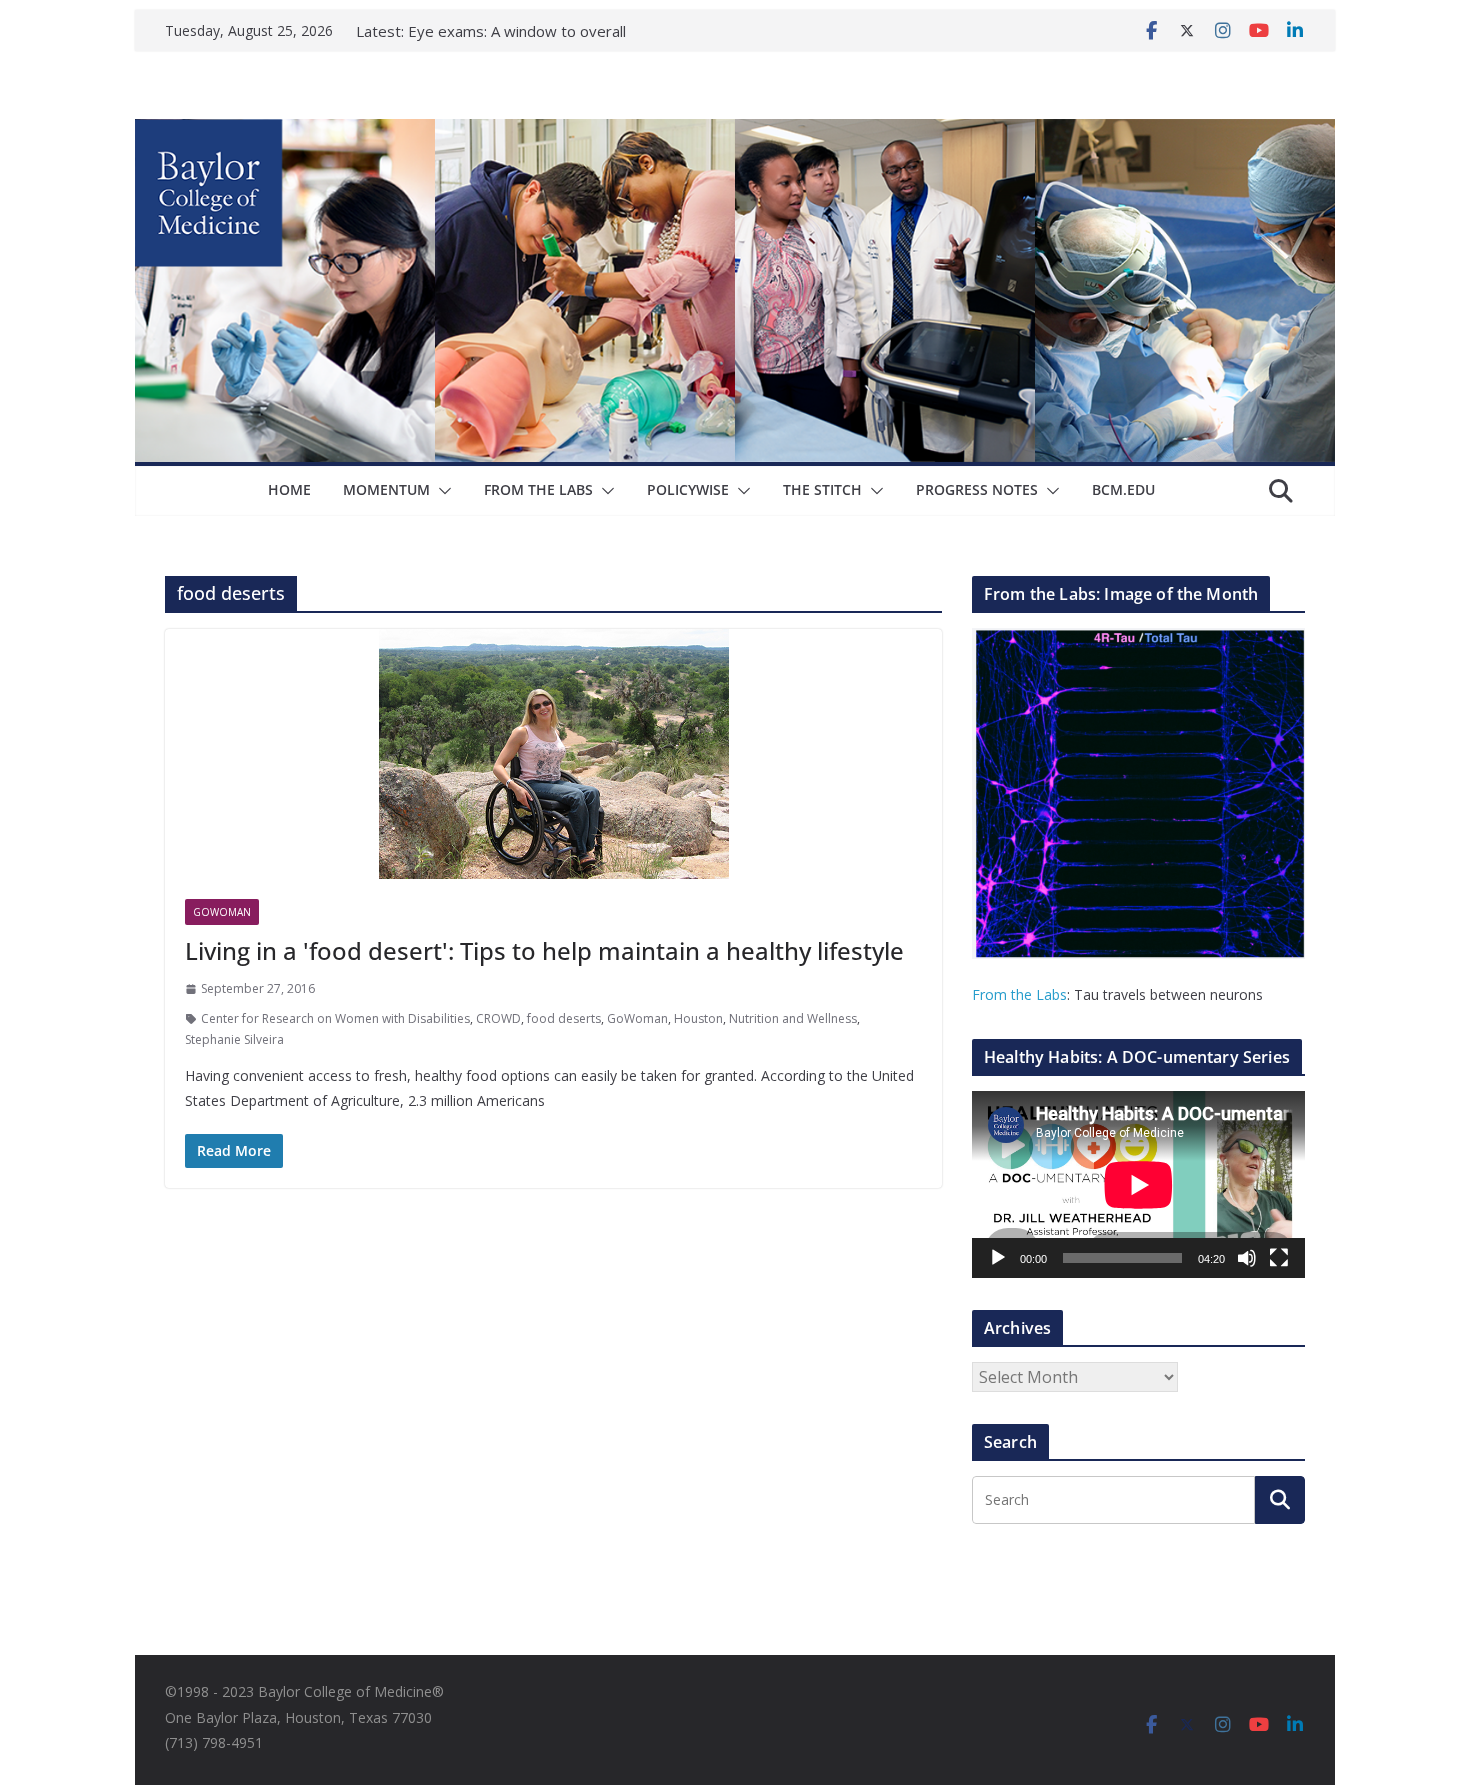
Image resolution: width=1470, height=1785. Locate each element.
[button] (441, 491)
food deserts (564, 1018)
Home (289, 489)
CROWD (498, 1018)
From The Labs (538, 489)
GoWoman (222, 912)
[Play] (998, 1258)
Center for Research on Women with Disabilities (335, 1018)
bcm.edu (1123, 489)
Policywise (688, 489)
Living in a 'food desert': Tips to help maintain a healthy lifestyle (544, 950)
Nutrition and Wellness (793, 1018)
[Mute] (1247, 1258)
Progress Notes (977, 489)
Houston (698, 1018)
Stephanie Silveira (234, 1039)
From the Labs (1019, 994)
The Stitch (822, 489)
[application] (1138, 1184)
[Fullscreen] (1279, 1258)
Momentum (386, 489)
